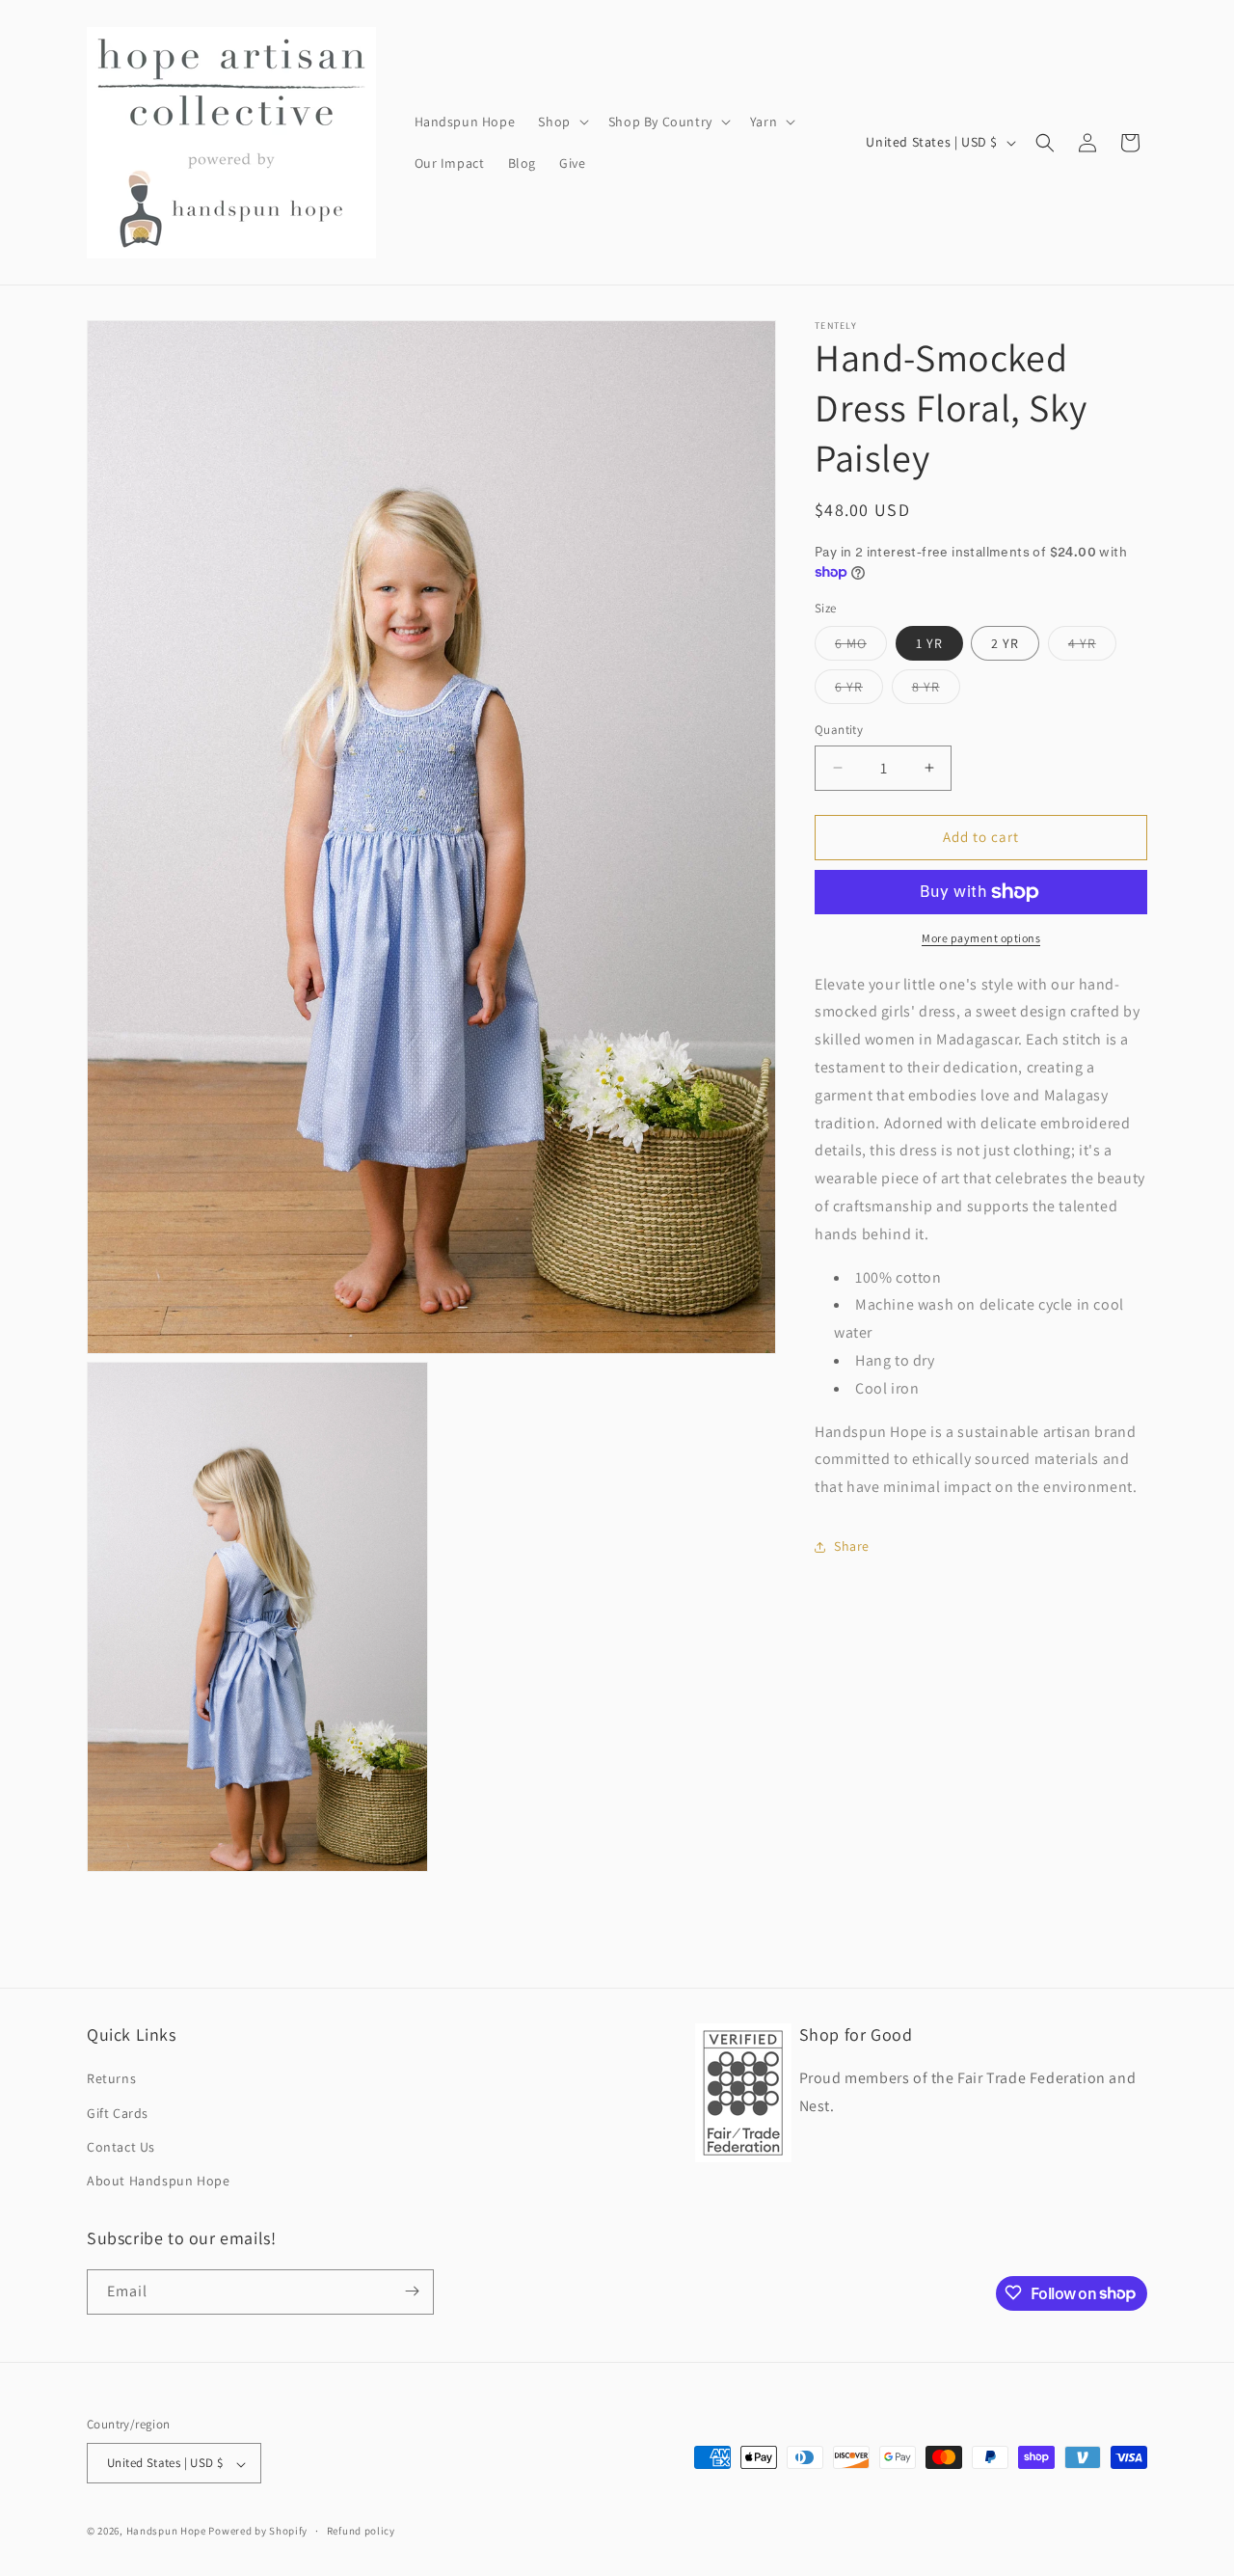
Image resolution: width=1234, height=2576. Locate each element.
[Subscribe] (412, 2291)
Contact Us (121, 2147)
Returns (111, 2078)
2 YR (1005, 643)
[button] (561, 122)
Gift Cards (118, 2112)
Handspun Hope (166, 2532)
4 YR (1092, 647)
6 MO (861, 647)
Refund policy (361, 2532)
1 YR (929, 643)
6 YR (859, 691)
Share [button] (852, 1546)
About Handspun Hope (158, 2181)
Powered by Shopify (258, 2532)
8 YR (936, 691)
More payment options (981, 938)
